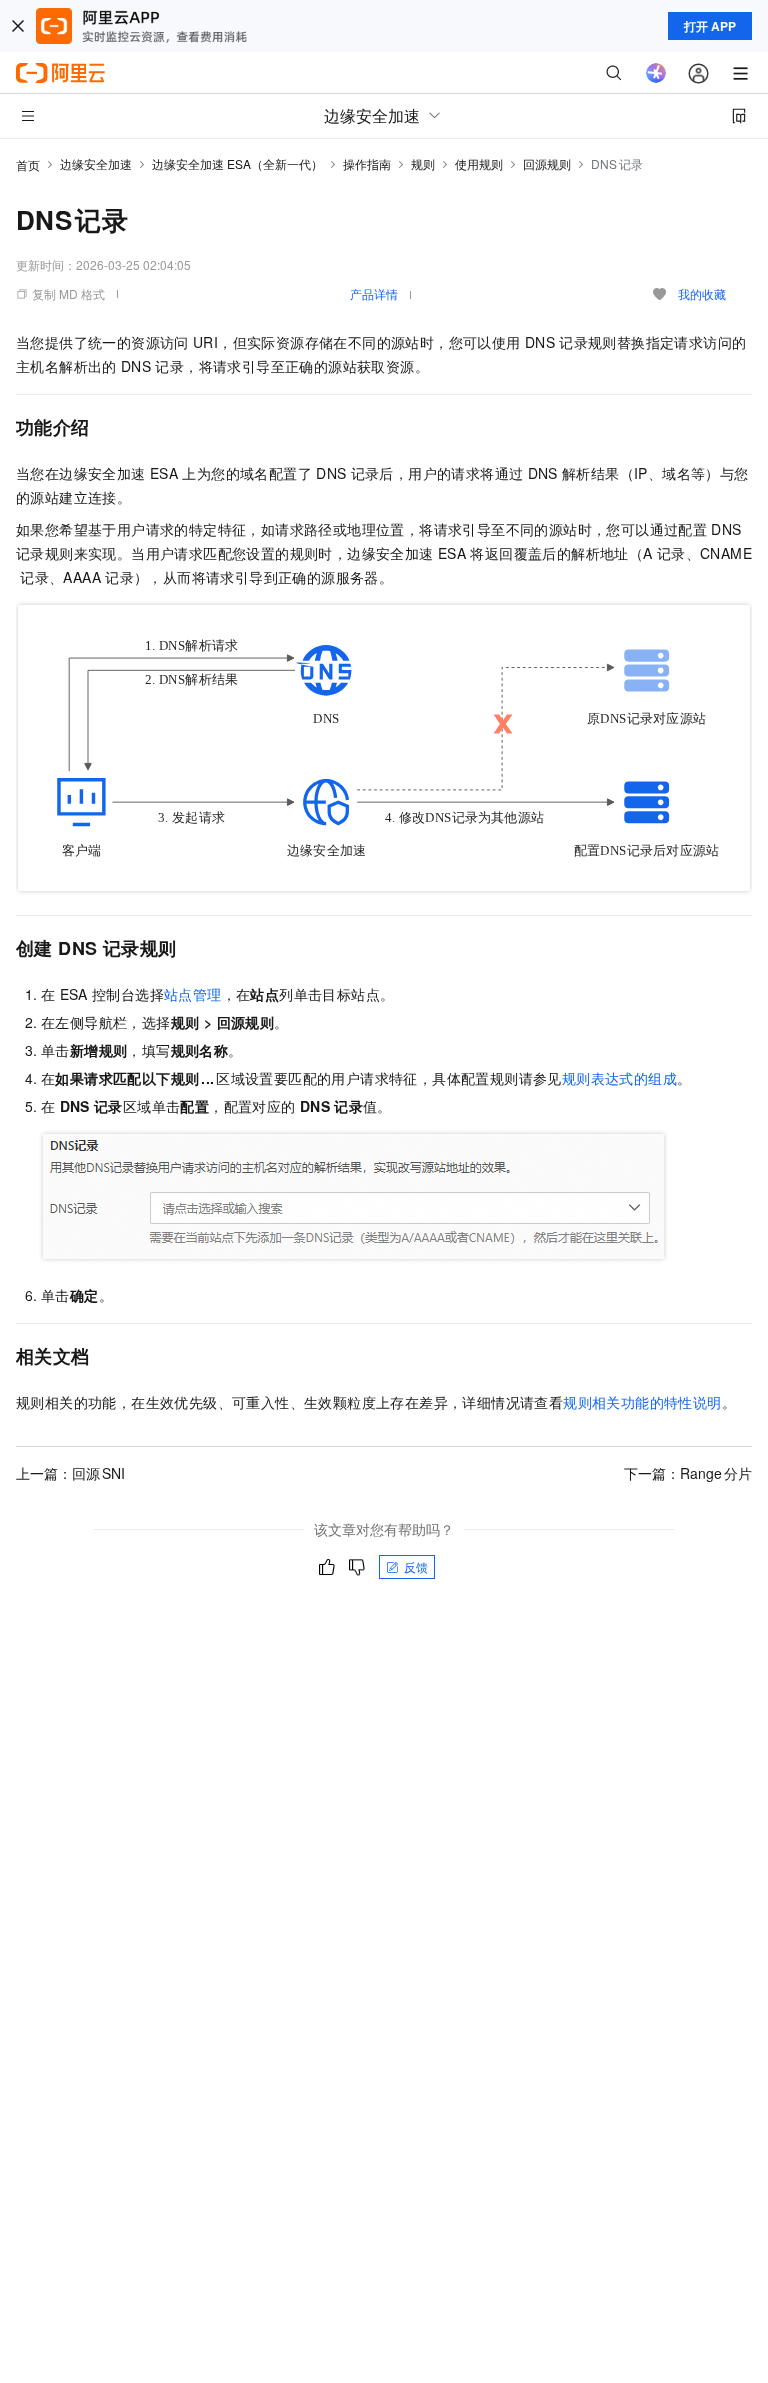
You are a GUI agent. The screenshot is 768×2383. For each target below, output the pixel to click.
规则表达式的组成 (619, 1078)
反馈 (416, 1566)
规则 (423, 163)
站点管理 (193, 994)
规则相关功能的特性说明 (642, 1402)
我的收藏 (702, 293)
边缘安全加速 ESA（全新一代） (237, 163)
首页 (28, 164)
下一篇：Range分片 (688, 1473)
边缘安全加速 (96, 163)
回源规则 (547, 163)
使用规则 (479, 163)
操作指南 (367, 163)
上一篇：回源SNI (70, 1473)
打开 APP (710, 26)
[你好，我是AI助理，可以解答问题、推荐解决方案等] (656, 73)
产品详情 (374, 293)
